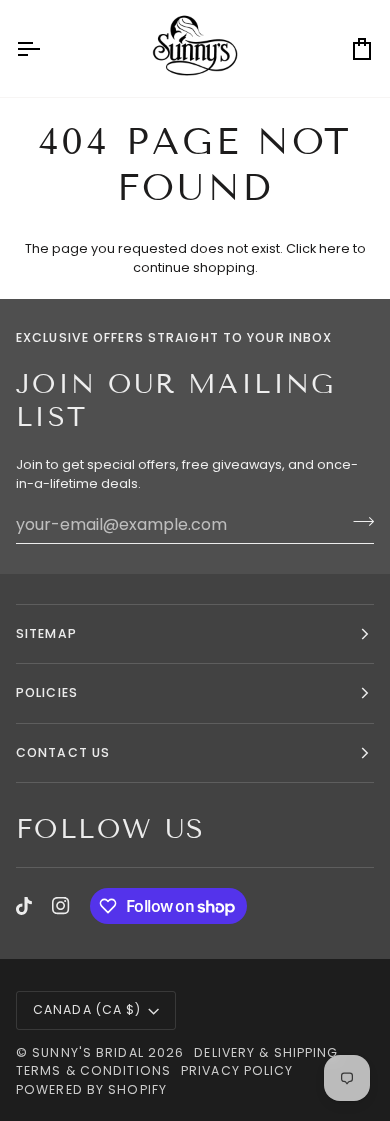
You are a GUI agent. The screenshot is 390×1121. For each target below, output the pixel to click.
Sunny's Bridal (88, 1052)
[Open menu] (46, 48)
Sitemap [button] (46, 633)
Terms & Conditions (93, 1070)
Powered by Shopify (91, 1089)
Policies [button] (47, 692)
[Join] (357, 522)
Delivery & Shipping (266, 1052)
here (334, 248)
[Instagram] (61, 906)
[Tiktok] (24, 906)
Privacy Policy (237, 1070)
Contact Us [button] (63, 752)
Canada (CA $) (87, 1009)
